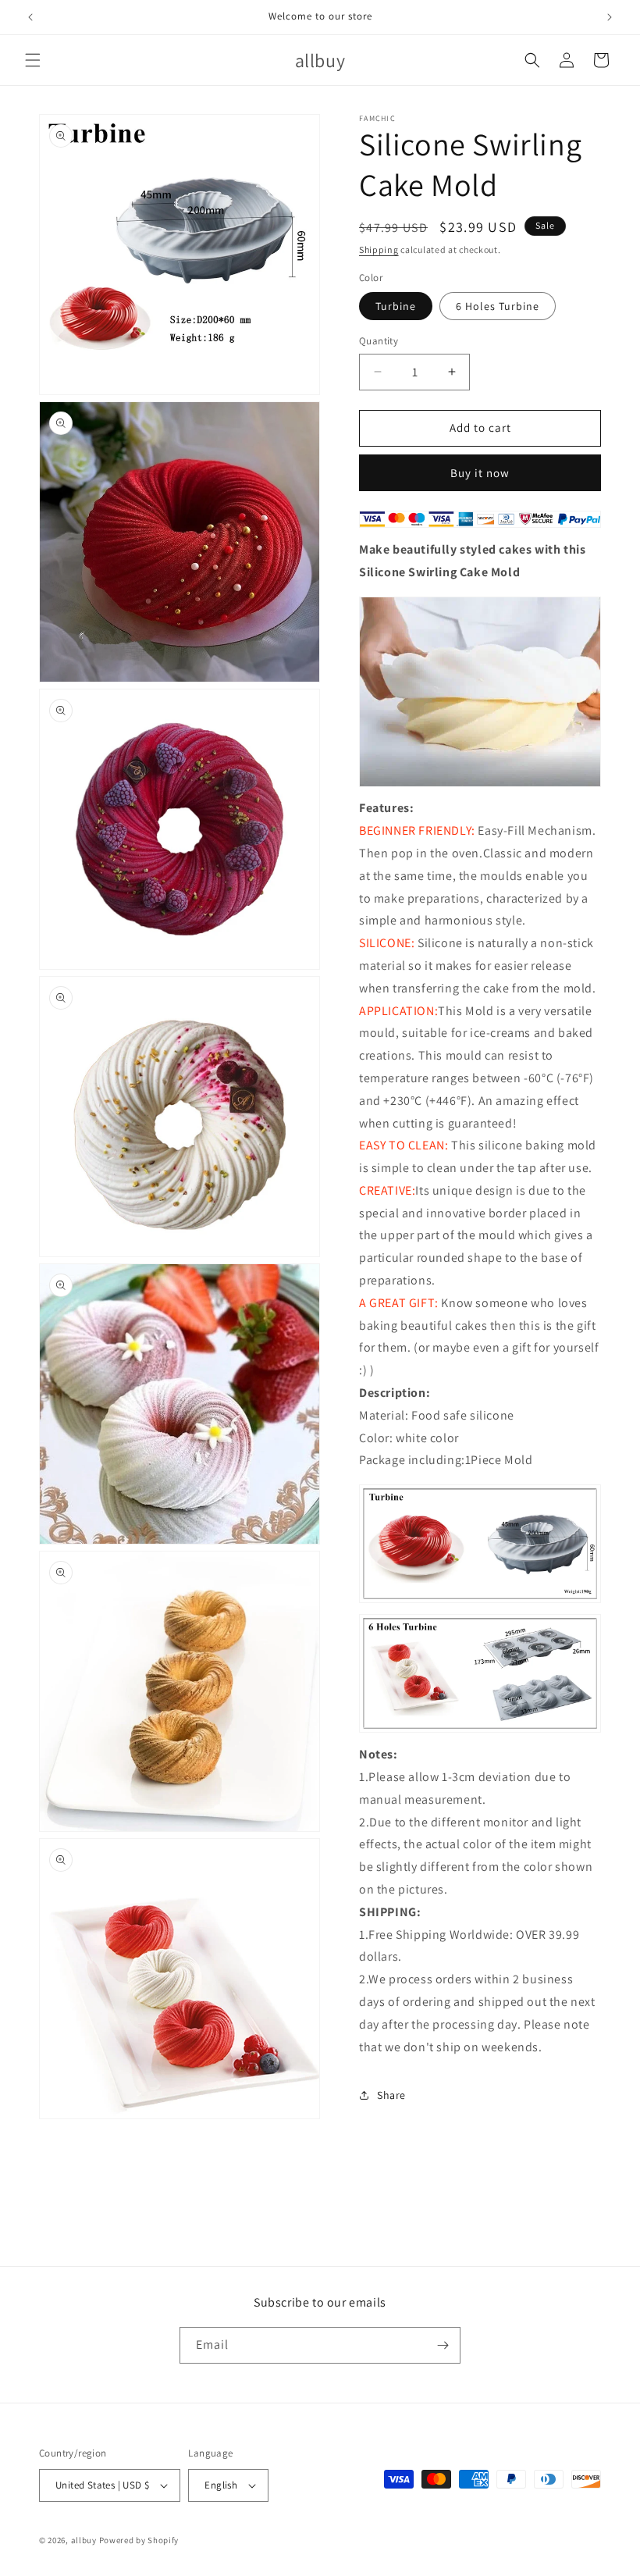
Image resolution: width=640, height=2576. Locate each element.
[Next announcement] (610, 17)
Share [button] (391, 2095)
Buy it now (480, 473)
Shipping (379, 249)
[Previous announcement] (30, 17)
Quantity (379, 341)
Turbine (396, 306)
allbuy (84, 2540)
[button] (33, 60)
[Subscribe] (443, 2345)
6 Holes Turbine (498, 306)
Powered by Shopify (139, 2540)
